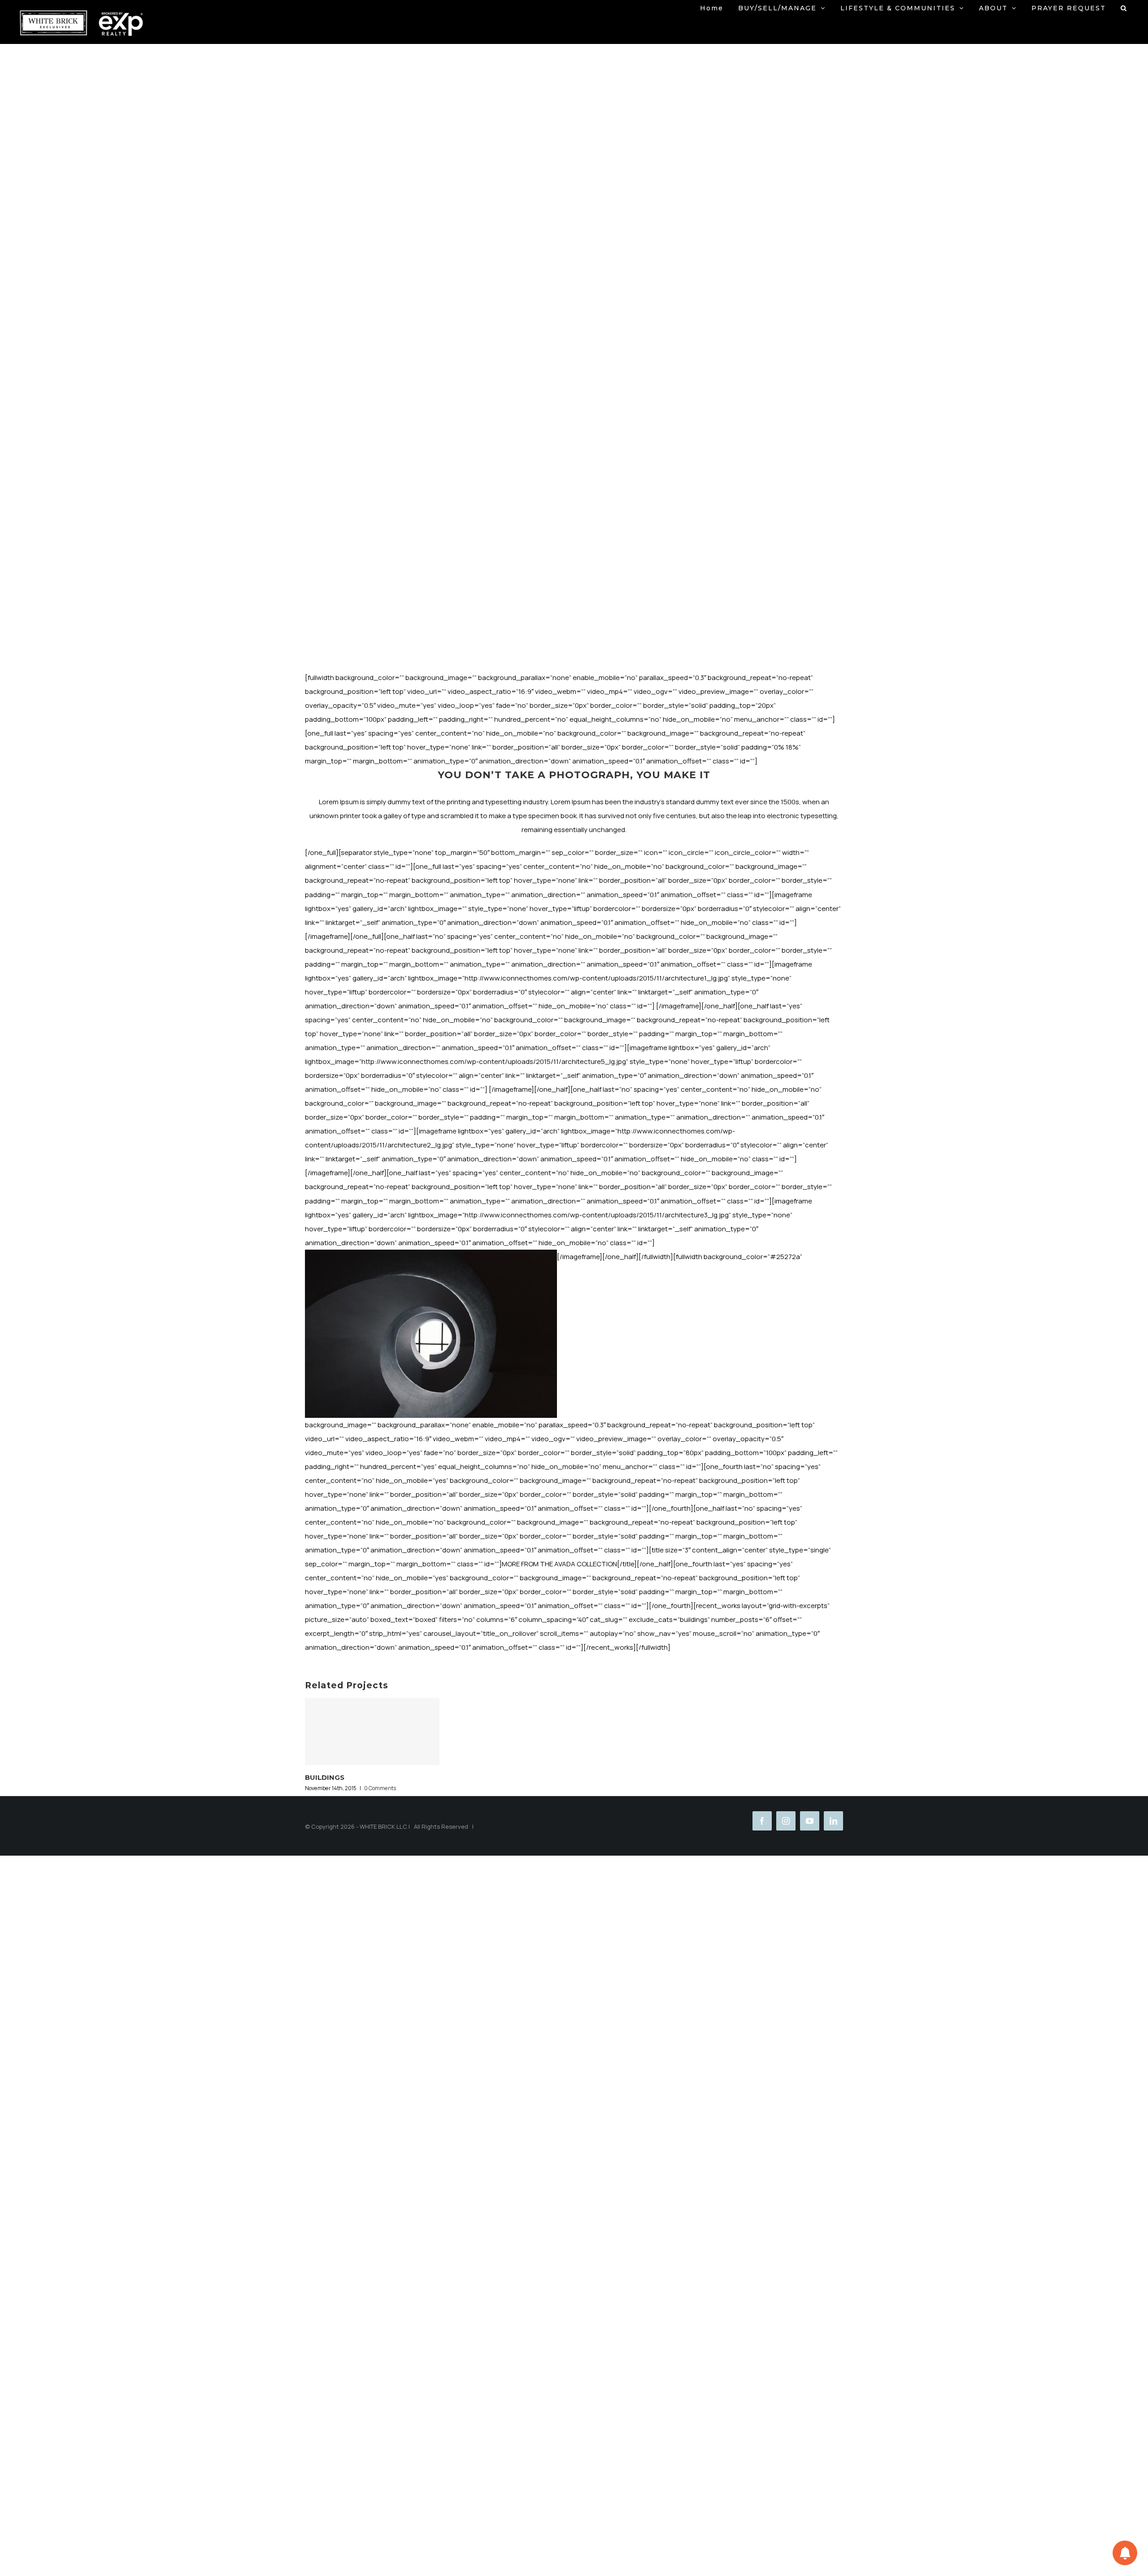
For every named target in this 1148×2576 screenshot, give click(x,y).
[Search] (1124, 8)
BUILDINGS (325, 1777)
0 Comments (380, 1788)
